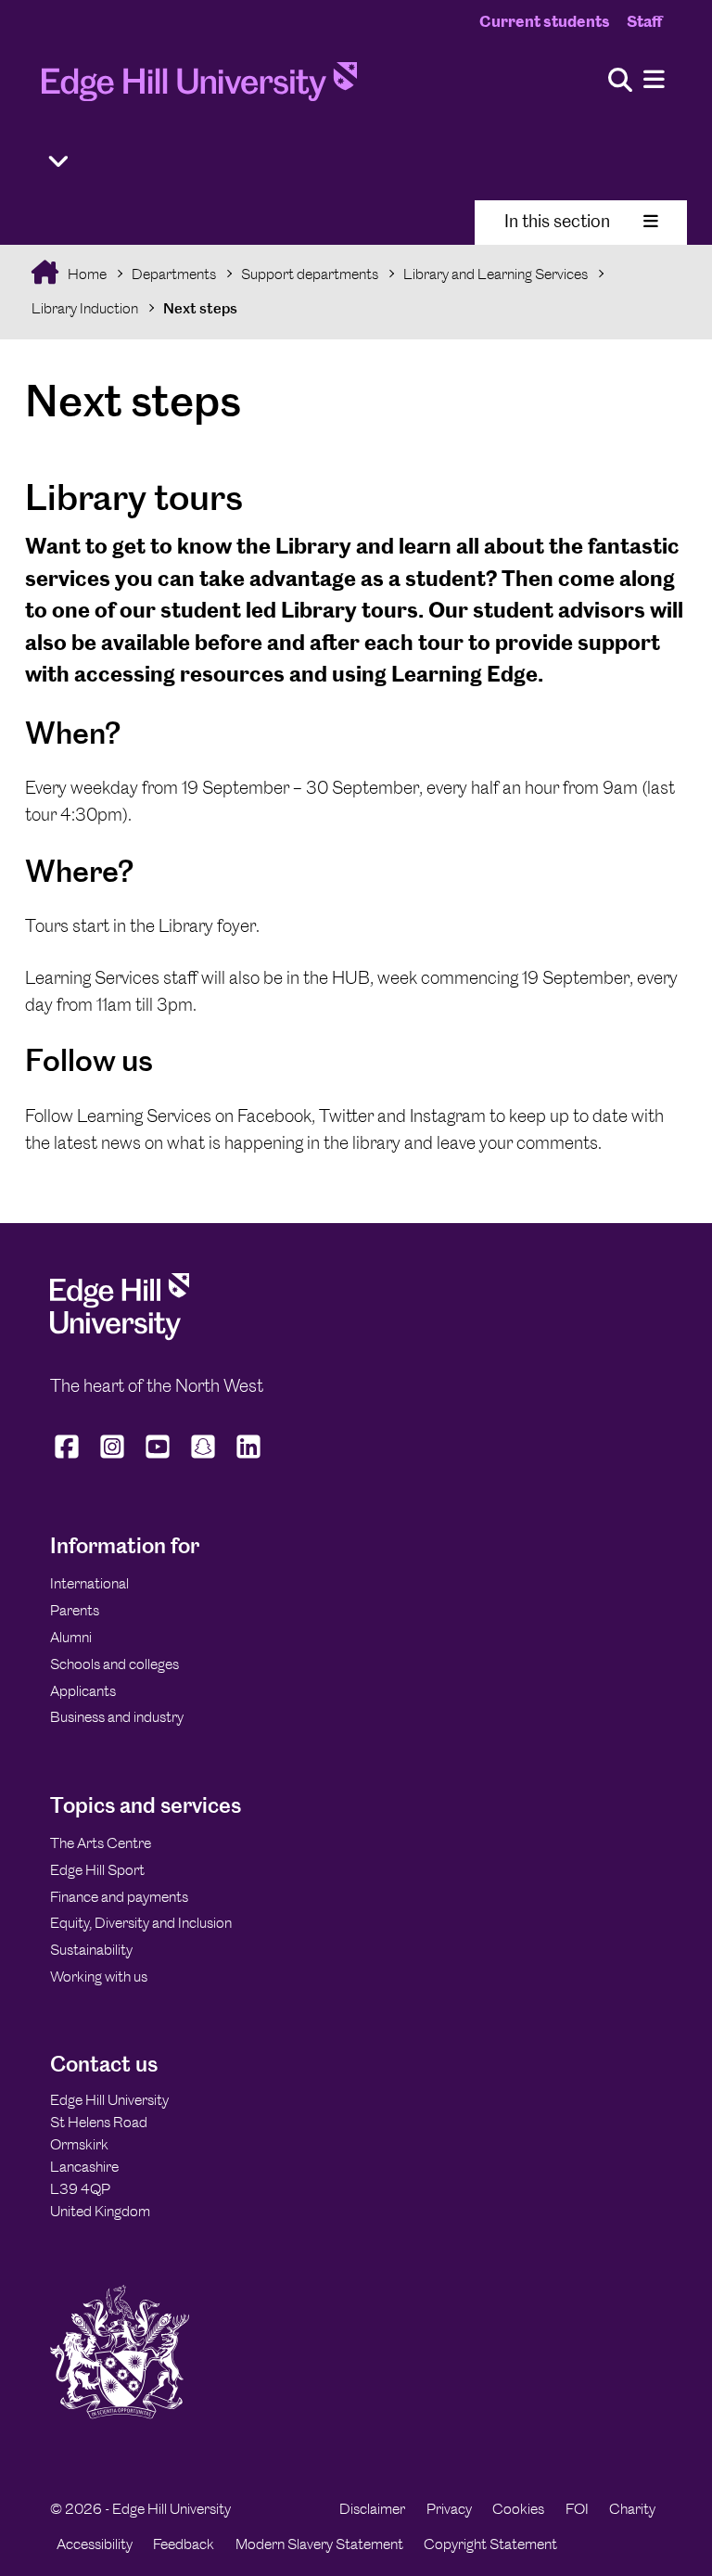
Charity (632, 2509)
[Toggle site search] (620, 81)
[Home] (199, 87)
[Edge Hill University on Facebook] (69, 1458)
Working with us (99, 1977)
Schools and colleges (114, 1664)
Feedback (184, 2544)
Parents (75, 1610)
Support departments (310, 274)
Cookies (518, 2509)
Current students (545, 21)
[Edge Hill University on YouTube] (158, 1458)
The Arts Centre (101, 1843)
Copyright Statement (490, 2544)
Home (86, 274)
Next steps (200, 308)
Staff (644, 21)
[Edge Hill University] (120, 1336)
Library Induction (85, 308)
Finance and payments (119, 1897)
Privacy (449, 2509)
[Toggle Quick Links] (58, 162)
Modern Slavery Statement (319, 2544)
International (89, 1583)
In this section (557, 221)
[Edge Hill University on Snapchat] (203, 1458)
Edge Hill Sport (97, 1870)
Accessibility (95, 2544)
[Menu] (654, 80)
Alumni (71, 1637)
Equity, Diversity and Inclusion (141, 1923)
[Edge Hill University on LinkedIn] (249, 1458)
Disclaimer (372, 2509)
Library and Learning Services (496, 274)
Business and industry (117, 1717)
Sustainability (91, 1950)
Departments (174, 274)
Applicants (83, 1691)
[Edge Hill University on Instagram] (113, 1458)
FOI (577, 2509)
